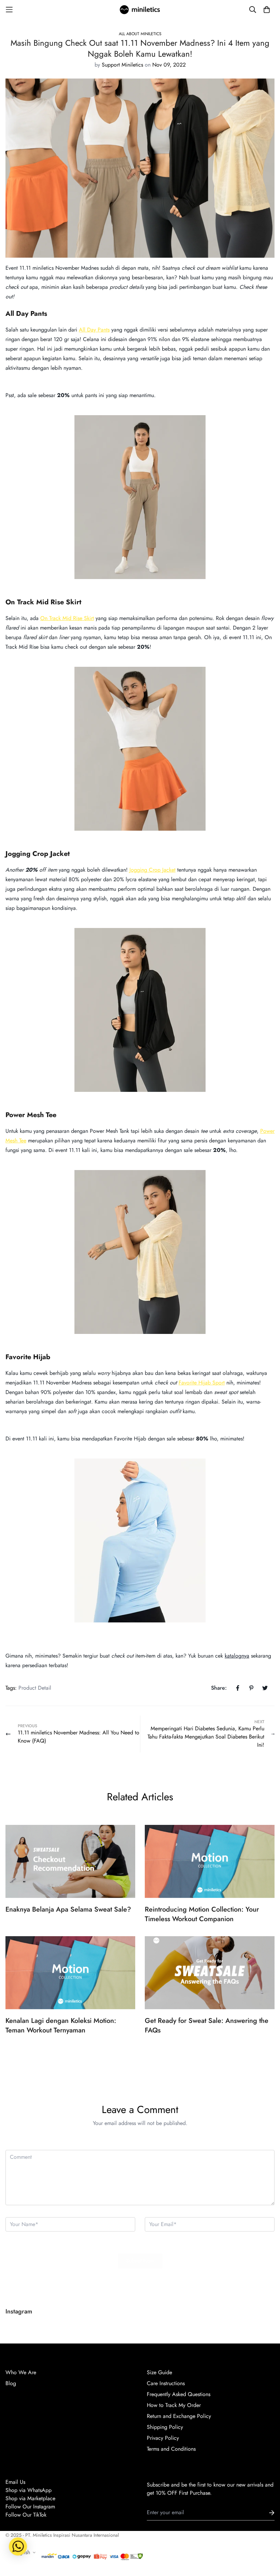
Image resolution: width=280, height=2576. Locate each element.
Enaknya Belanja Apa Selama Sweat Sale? (68, 1909)
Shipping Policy (165, 2427)
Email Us (15, 2482)
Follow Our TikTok (26, 2515)
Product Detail (35, 1688)
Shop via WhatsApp (29, 2490)
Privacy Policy (163, 2438)
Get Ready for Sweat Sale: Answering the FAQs (207, 2025)
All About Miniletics (140, 34)
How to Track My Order (174, 2405)
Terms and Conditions (171, 2449)
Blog (11, 2383)
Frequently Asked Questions (179, 2394)
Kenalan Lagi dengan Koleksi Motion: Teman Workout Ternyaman (61, 2025)
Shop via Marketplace (30, 2498)
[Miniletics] (140, 10)
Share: (219, 1688)
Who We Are (21, 2372)
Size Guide (159, 2372)
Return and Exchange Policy (179, 2416)
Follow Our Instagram (30, 2507)
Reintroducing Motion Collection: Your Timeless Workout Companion (202, 1914)
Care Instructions (166, 2383)
